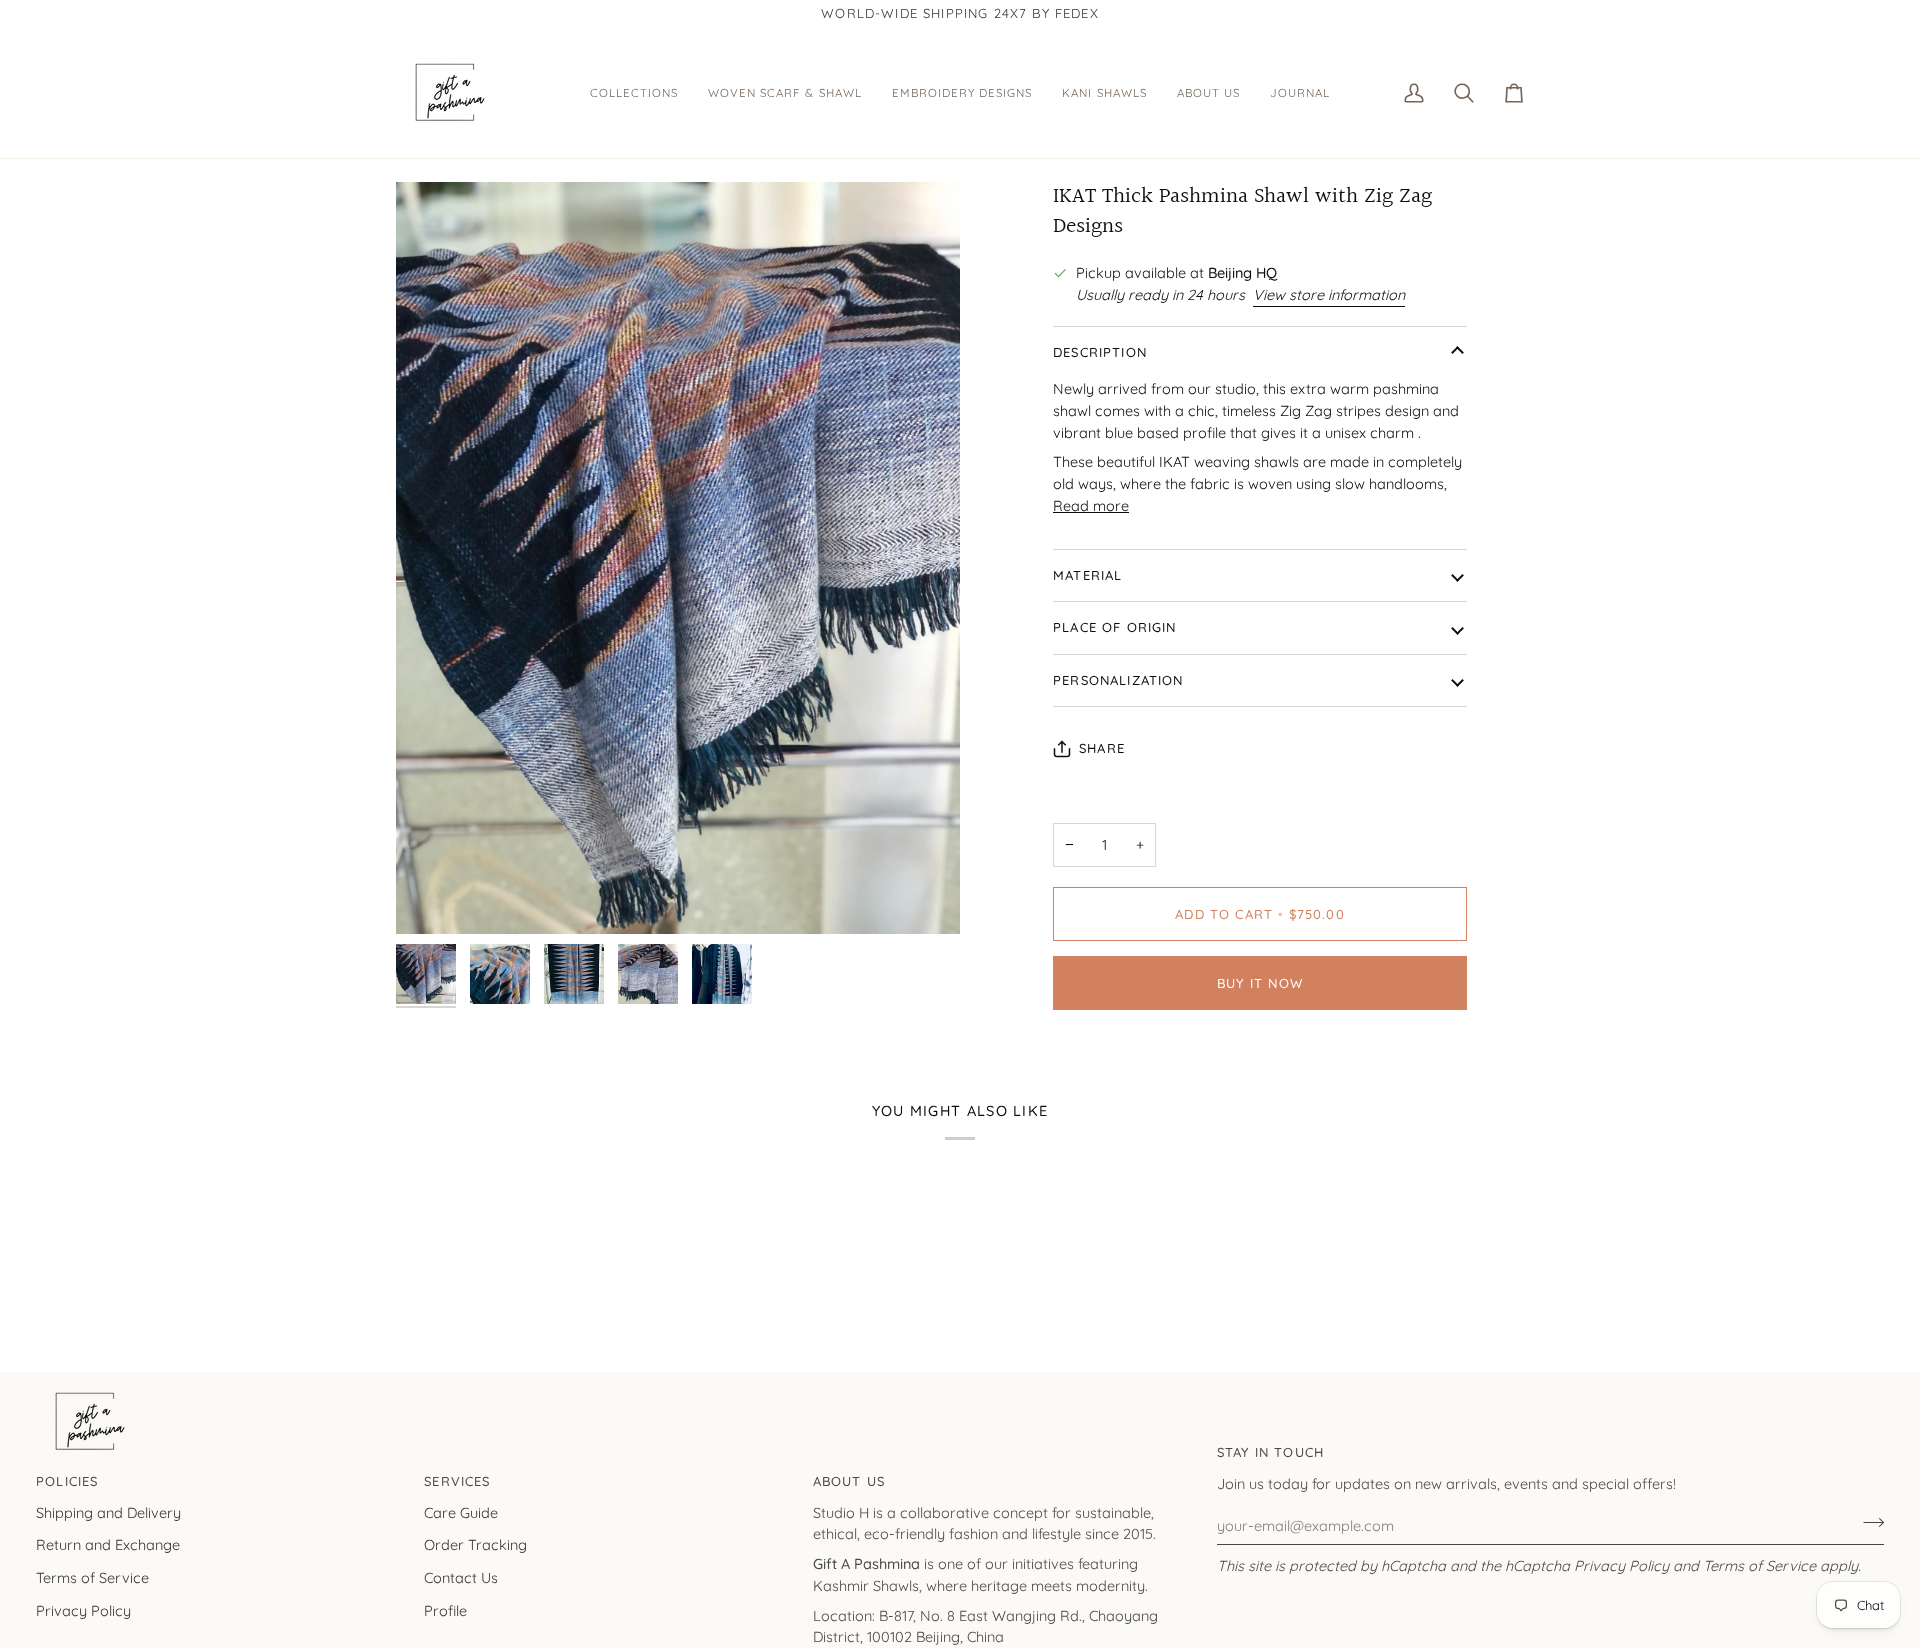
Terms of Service (1759, 1565)
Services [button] (457, 1481)
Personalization (1118, 680)
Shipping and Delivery (108, 1512)
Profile (445, 1610)
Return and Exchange (108, 1544)
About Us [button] (849, 1481)
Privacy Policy (1621, 1565)
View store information (1329, 294)
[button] (634, 93)
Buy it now (1260, 983)
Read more (1091, 505)
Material (1087, 575)
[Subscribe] (1867, 1523)
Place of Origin (1115, 627)
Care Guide (461, 1512)
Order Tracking (475, 1544)
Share (1102, 748)
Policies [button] (67, 1481)
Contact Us (461, 1577)
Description (1100, 352)
